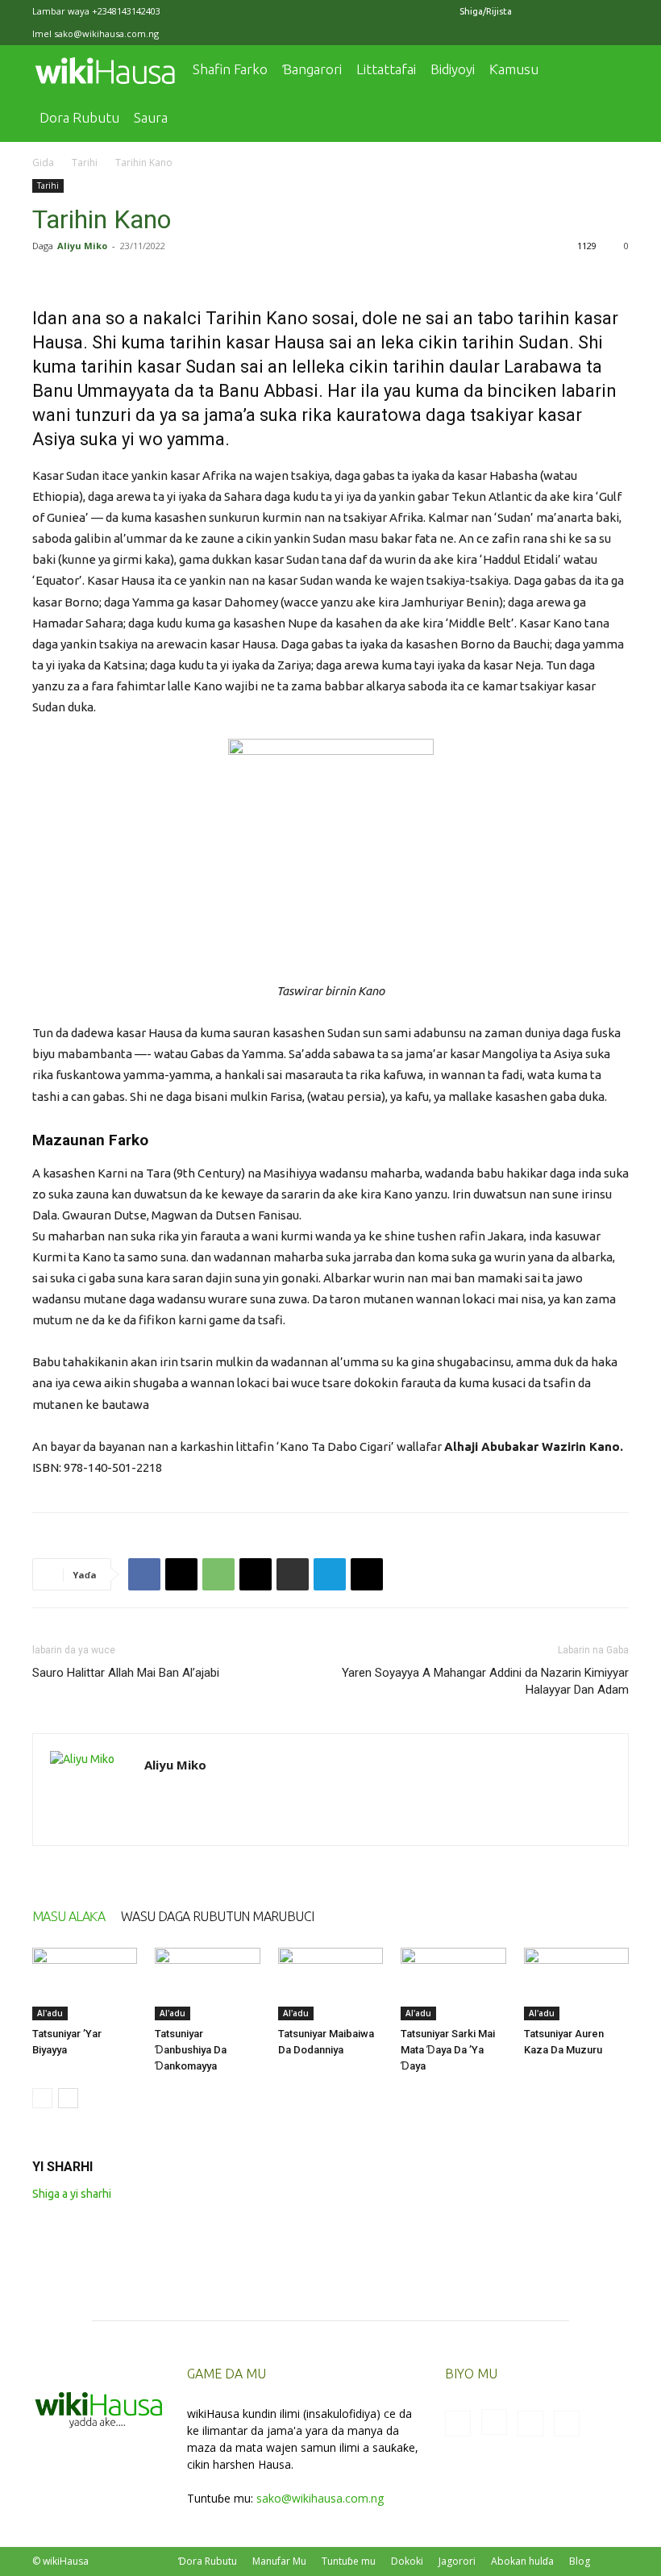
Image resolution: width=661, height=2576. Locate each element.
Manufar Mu (279, 2561)
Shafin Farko (230, 69)
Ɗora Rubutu (208, 2561)
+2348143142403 (126, 11)
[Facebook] (537, 11)
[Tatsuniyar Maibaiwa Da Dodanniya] (330, 1984)
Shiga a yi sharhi (72, 2194)
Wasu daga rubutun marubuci (217, 1916)
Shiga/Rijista (486, 11)
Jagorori (457, 2561)
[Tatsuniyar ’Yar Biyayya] (85, 1984)
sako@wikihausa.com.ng (106, 33)
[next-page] (68, 2098)
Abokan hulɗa (522, 2561)
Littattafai (386, 69)
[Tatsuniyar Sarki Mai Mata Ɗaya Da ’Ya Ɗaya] (453, 1984)
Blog (580, 2561)
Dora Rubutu (79, 117)
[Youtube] (617, 11)
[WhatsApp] (218, 1574)
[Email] (256, 1574)
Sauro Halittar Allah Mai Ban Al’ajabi (126, 1673)
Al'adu (50, 2013)
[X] (590, 11)
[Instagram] (563, 11)
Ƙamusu (514, 69)
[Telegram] (330, 1574)
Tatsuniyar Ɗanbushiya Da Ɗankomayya (191, 2050)
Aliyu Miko (82, 246)
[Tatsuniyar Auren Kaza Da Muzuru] (576, 1984)
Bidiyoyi (453, 69)
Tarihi (85, 163)
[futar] (293, 1574)
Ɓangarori (312, 69)
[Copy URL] (367, 1574)
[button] (609, 70)
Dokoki (407, 2561)
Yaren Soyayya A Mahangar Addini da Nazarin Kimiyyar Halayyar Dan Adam (485, 1681)
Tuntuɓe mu (349, 2561)
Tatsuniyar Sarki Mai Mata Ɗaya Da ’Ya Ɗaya (448, 2050)
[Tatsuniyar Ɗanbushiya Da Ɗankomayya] (207, 1984)
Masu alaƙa (69, 1916)
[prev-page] (42, 2098)
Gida (43, 163)
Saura (151, 117)
